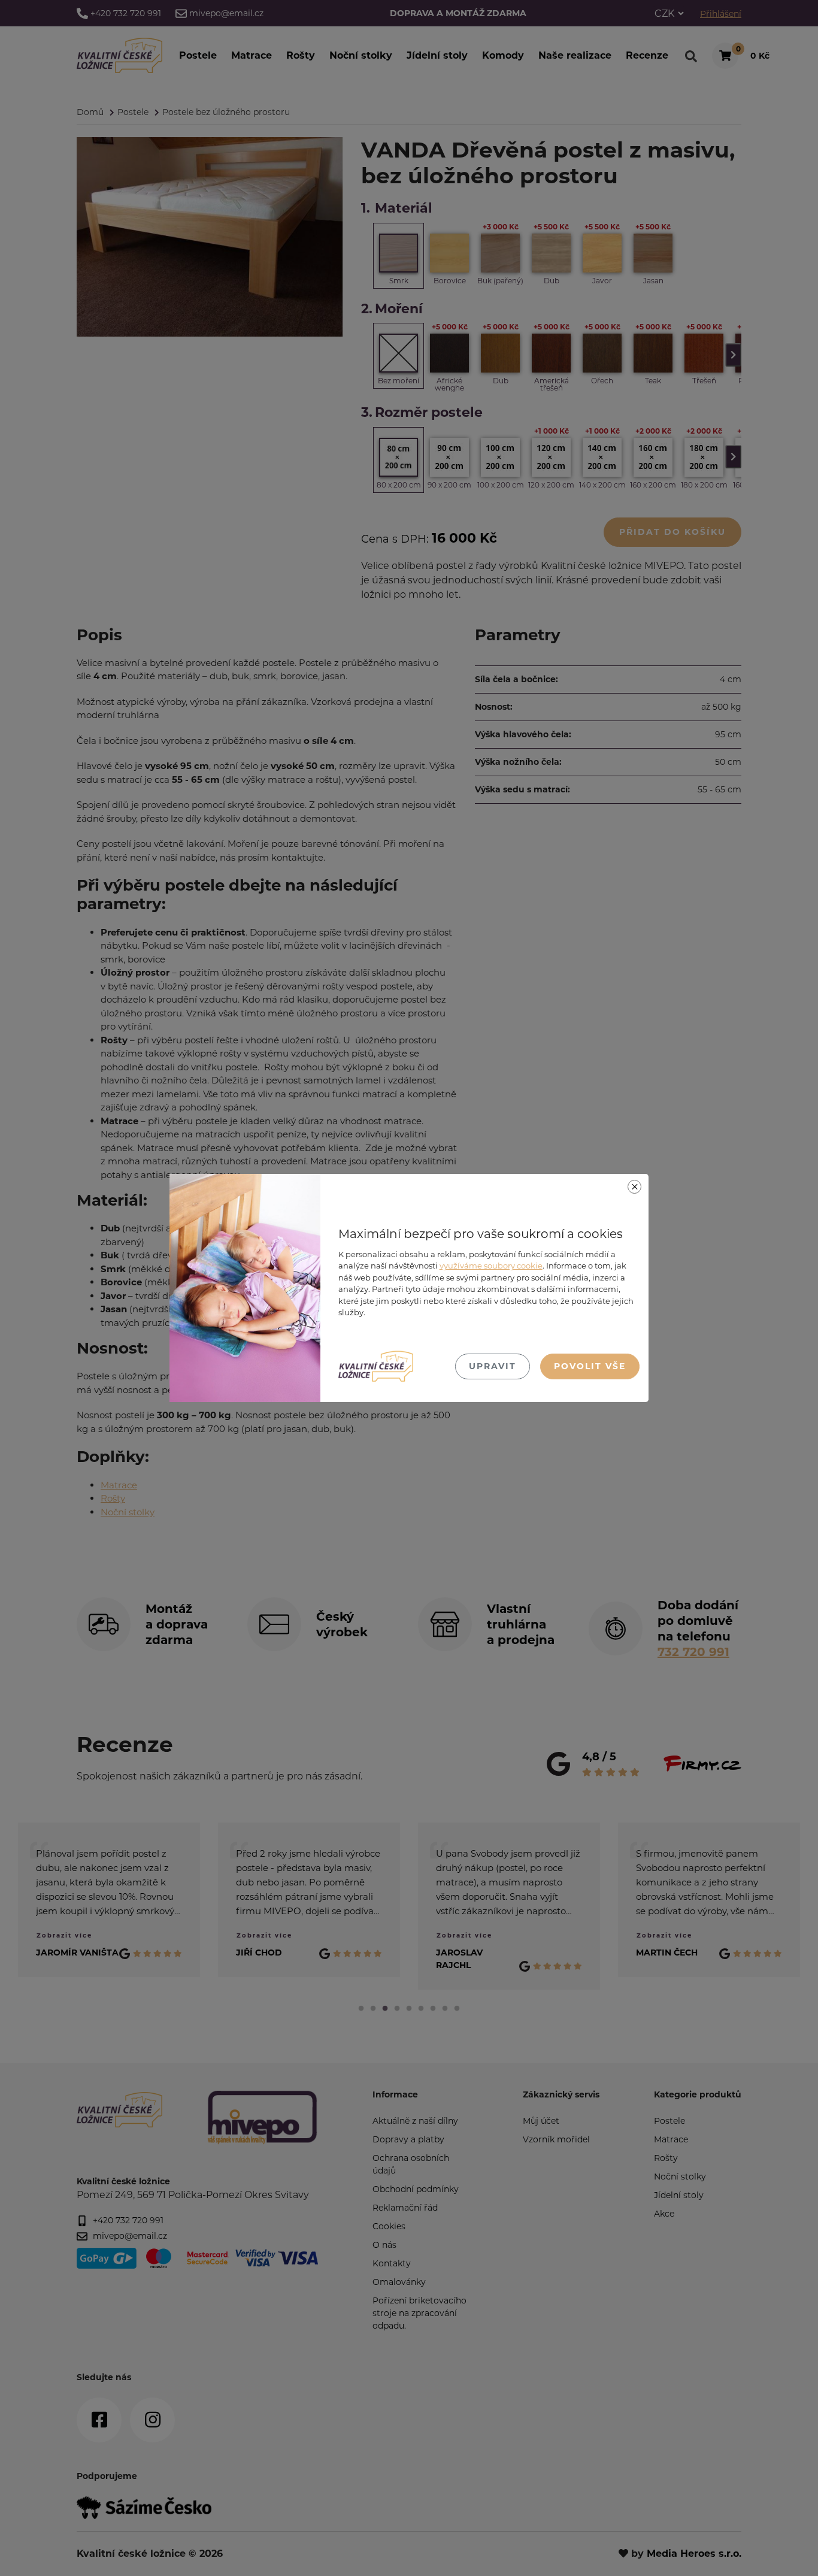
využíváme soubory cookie (491, 1266)
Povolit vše (590, 1366)
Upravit (493, 1366)
